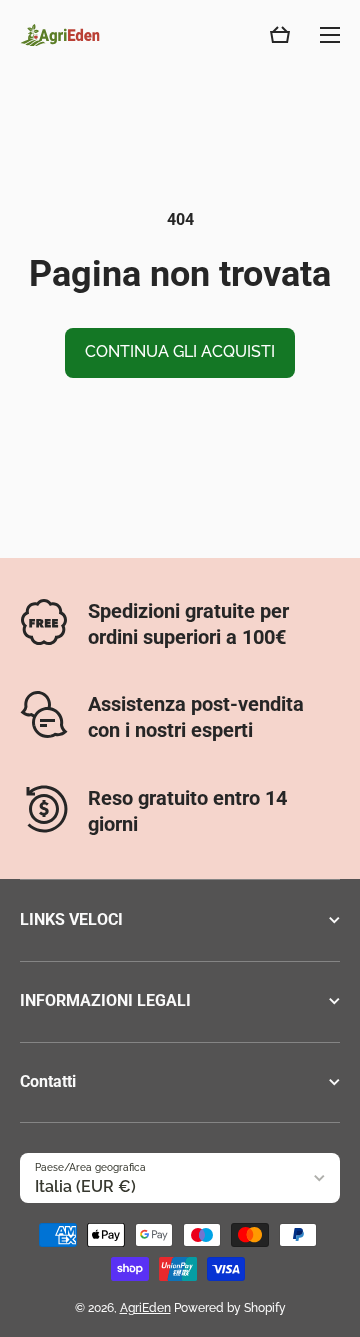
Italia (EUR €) (85, 1186)
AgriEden (145, 1308)
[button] (280, 35)
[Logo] (60, 35)
